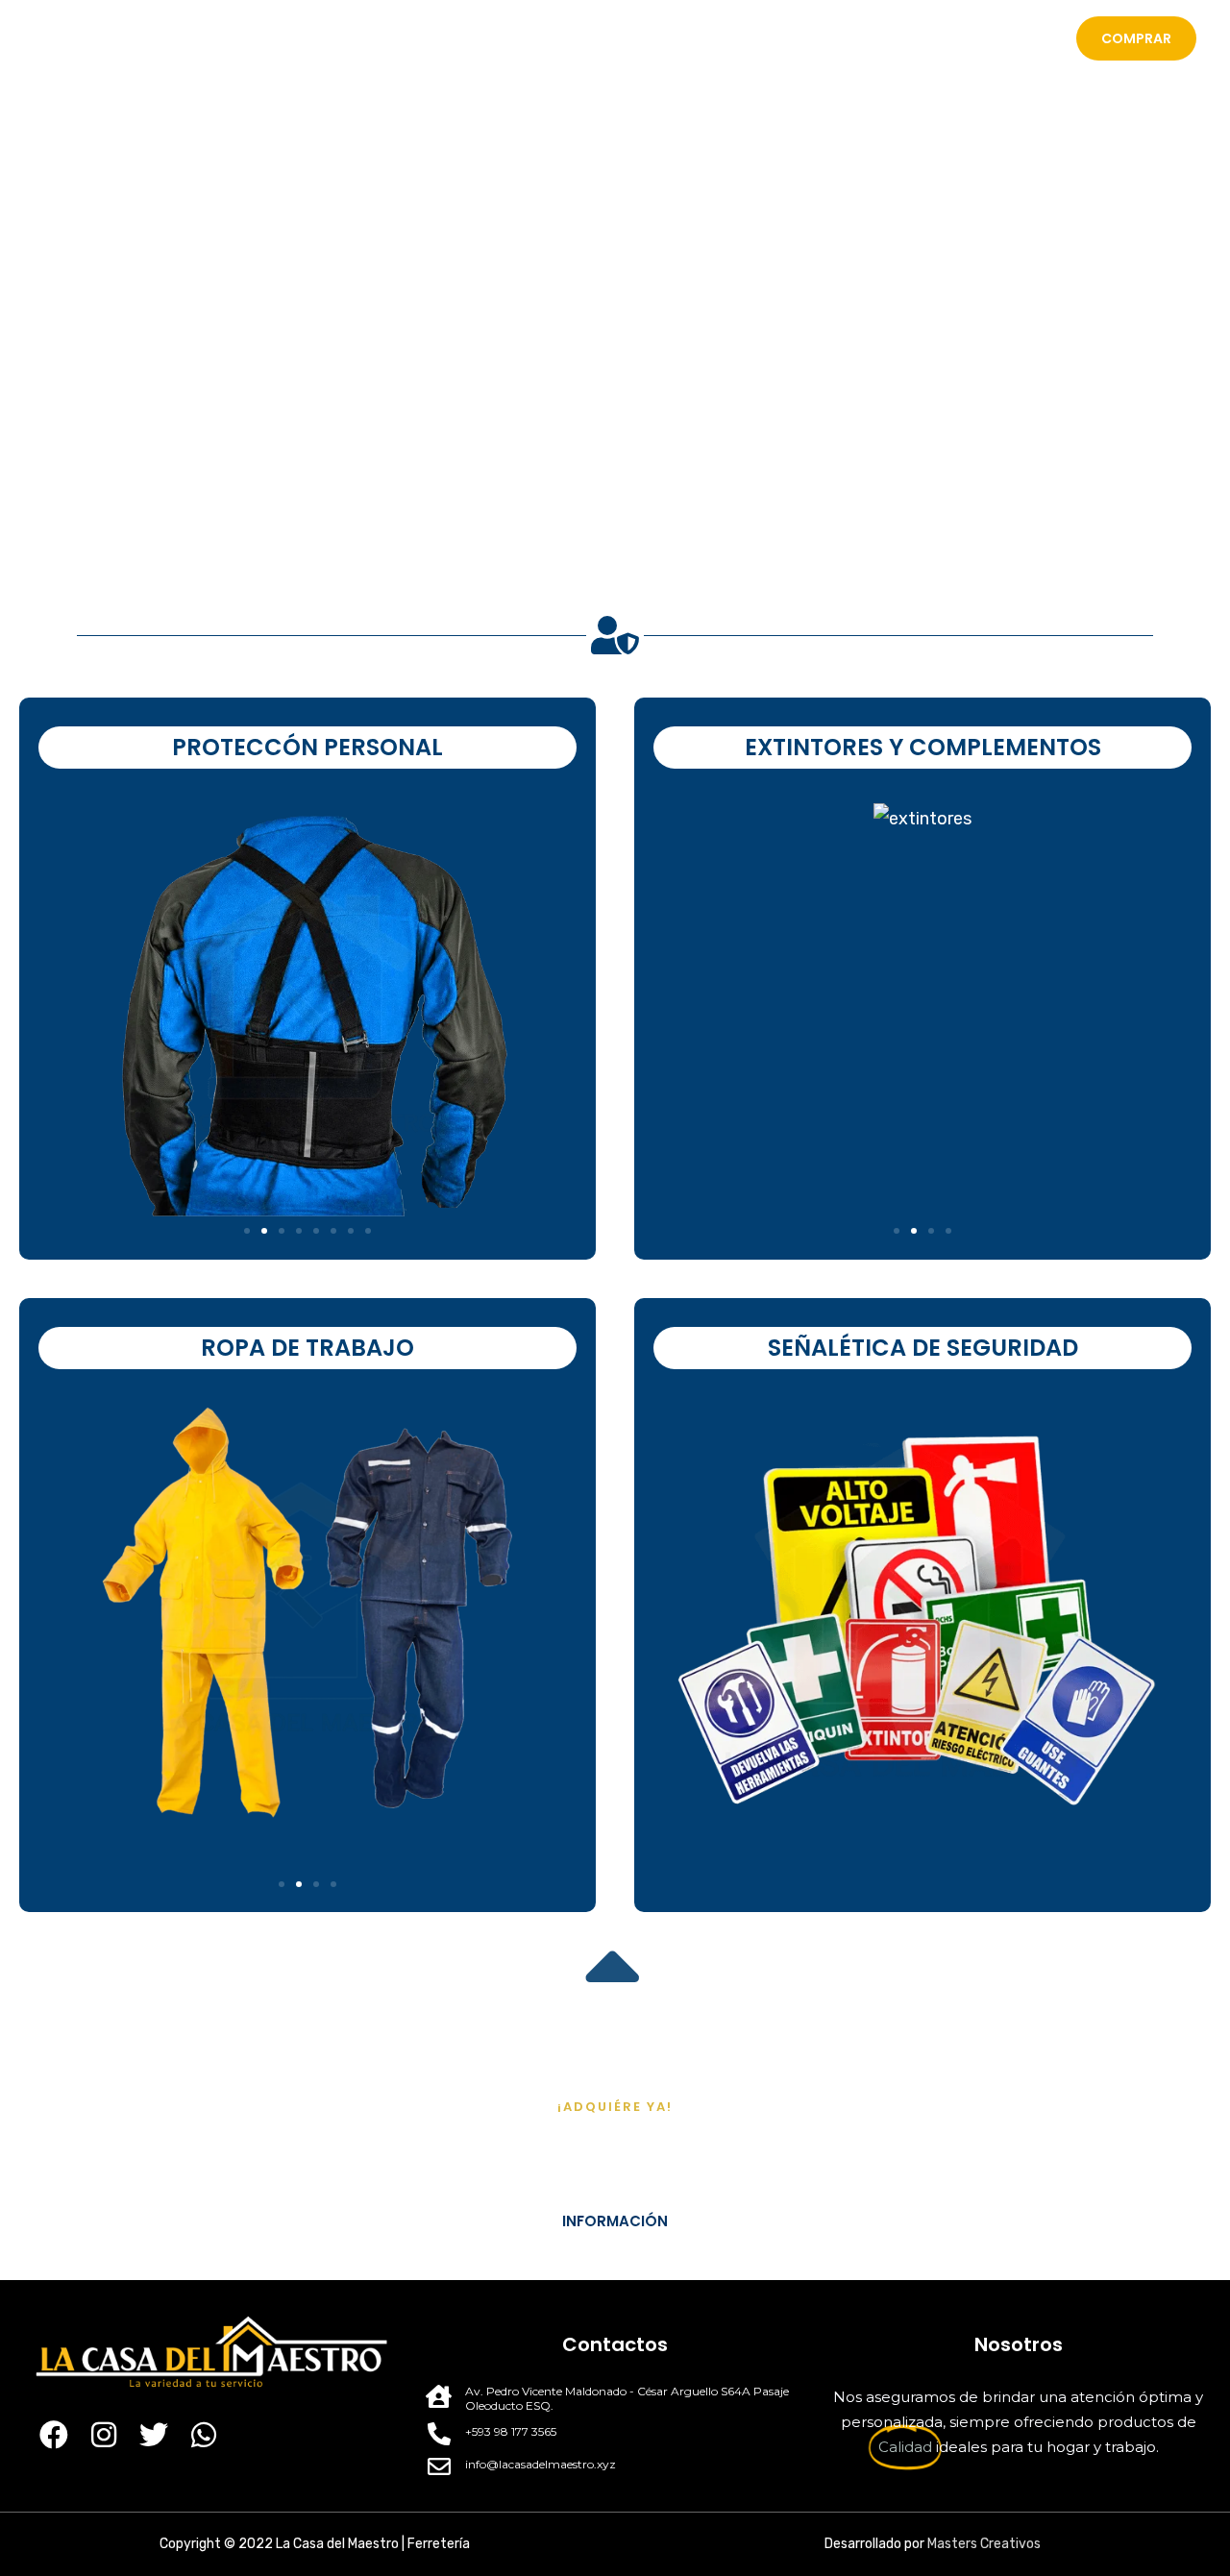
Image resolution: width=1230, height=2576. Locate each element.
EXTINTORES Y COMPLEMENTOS (923, 747)
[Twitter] (154, 2435)
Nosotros (781, 38)
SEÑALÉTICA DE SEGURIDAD (923, 1348)
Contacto (1004, 38)
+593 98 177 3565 (511, 2431)
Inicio (693, 38)
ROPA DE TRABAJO (307, 1348)
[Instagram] (104, 2435)
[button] (48, 1012)
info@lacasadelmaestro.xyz (541, 2464)
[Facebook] (54, 2435)
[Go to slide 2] (264, 1231)
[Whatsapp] (204, 2435)
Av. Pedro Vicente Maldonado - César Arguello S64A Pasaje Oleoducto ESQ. (627, 2398)
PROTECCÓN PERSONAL (307, 747)
